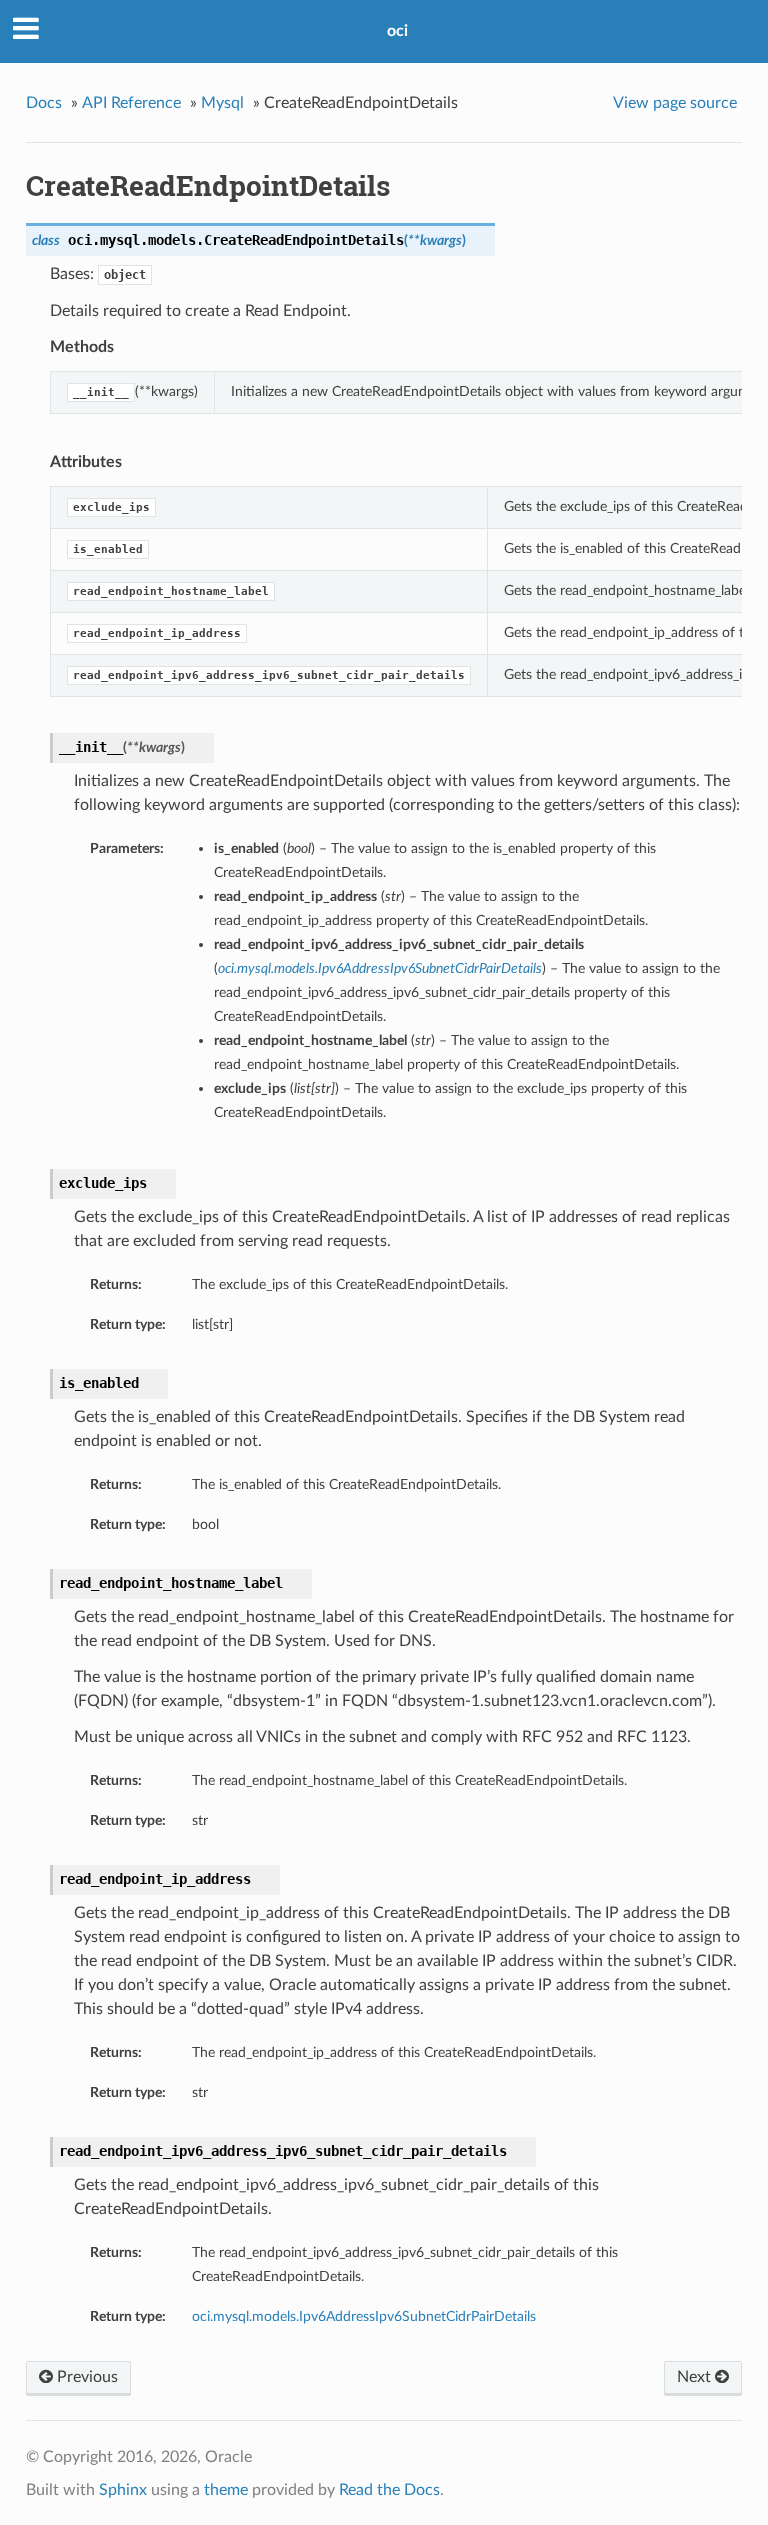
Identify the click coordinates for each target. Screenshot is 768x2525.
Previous (85, 2377)
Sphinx (123, 2490)
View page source (675, 103)
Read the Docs (389, 2490)
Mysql (222, 103)
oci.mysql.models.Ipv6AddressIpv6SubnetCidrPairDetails (364, 2316)
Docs (44, 103)
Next (696, 2377)
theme (226, 2490)
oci (397, 31)
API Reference (131, 103)
